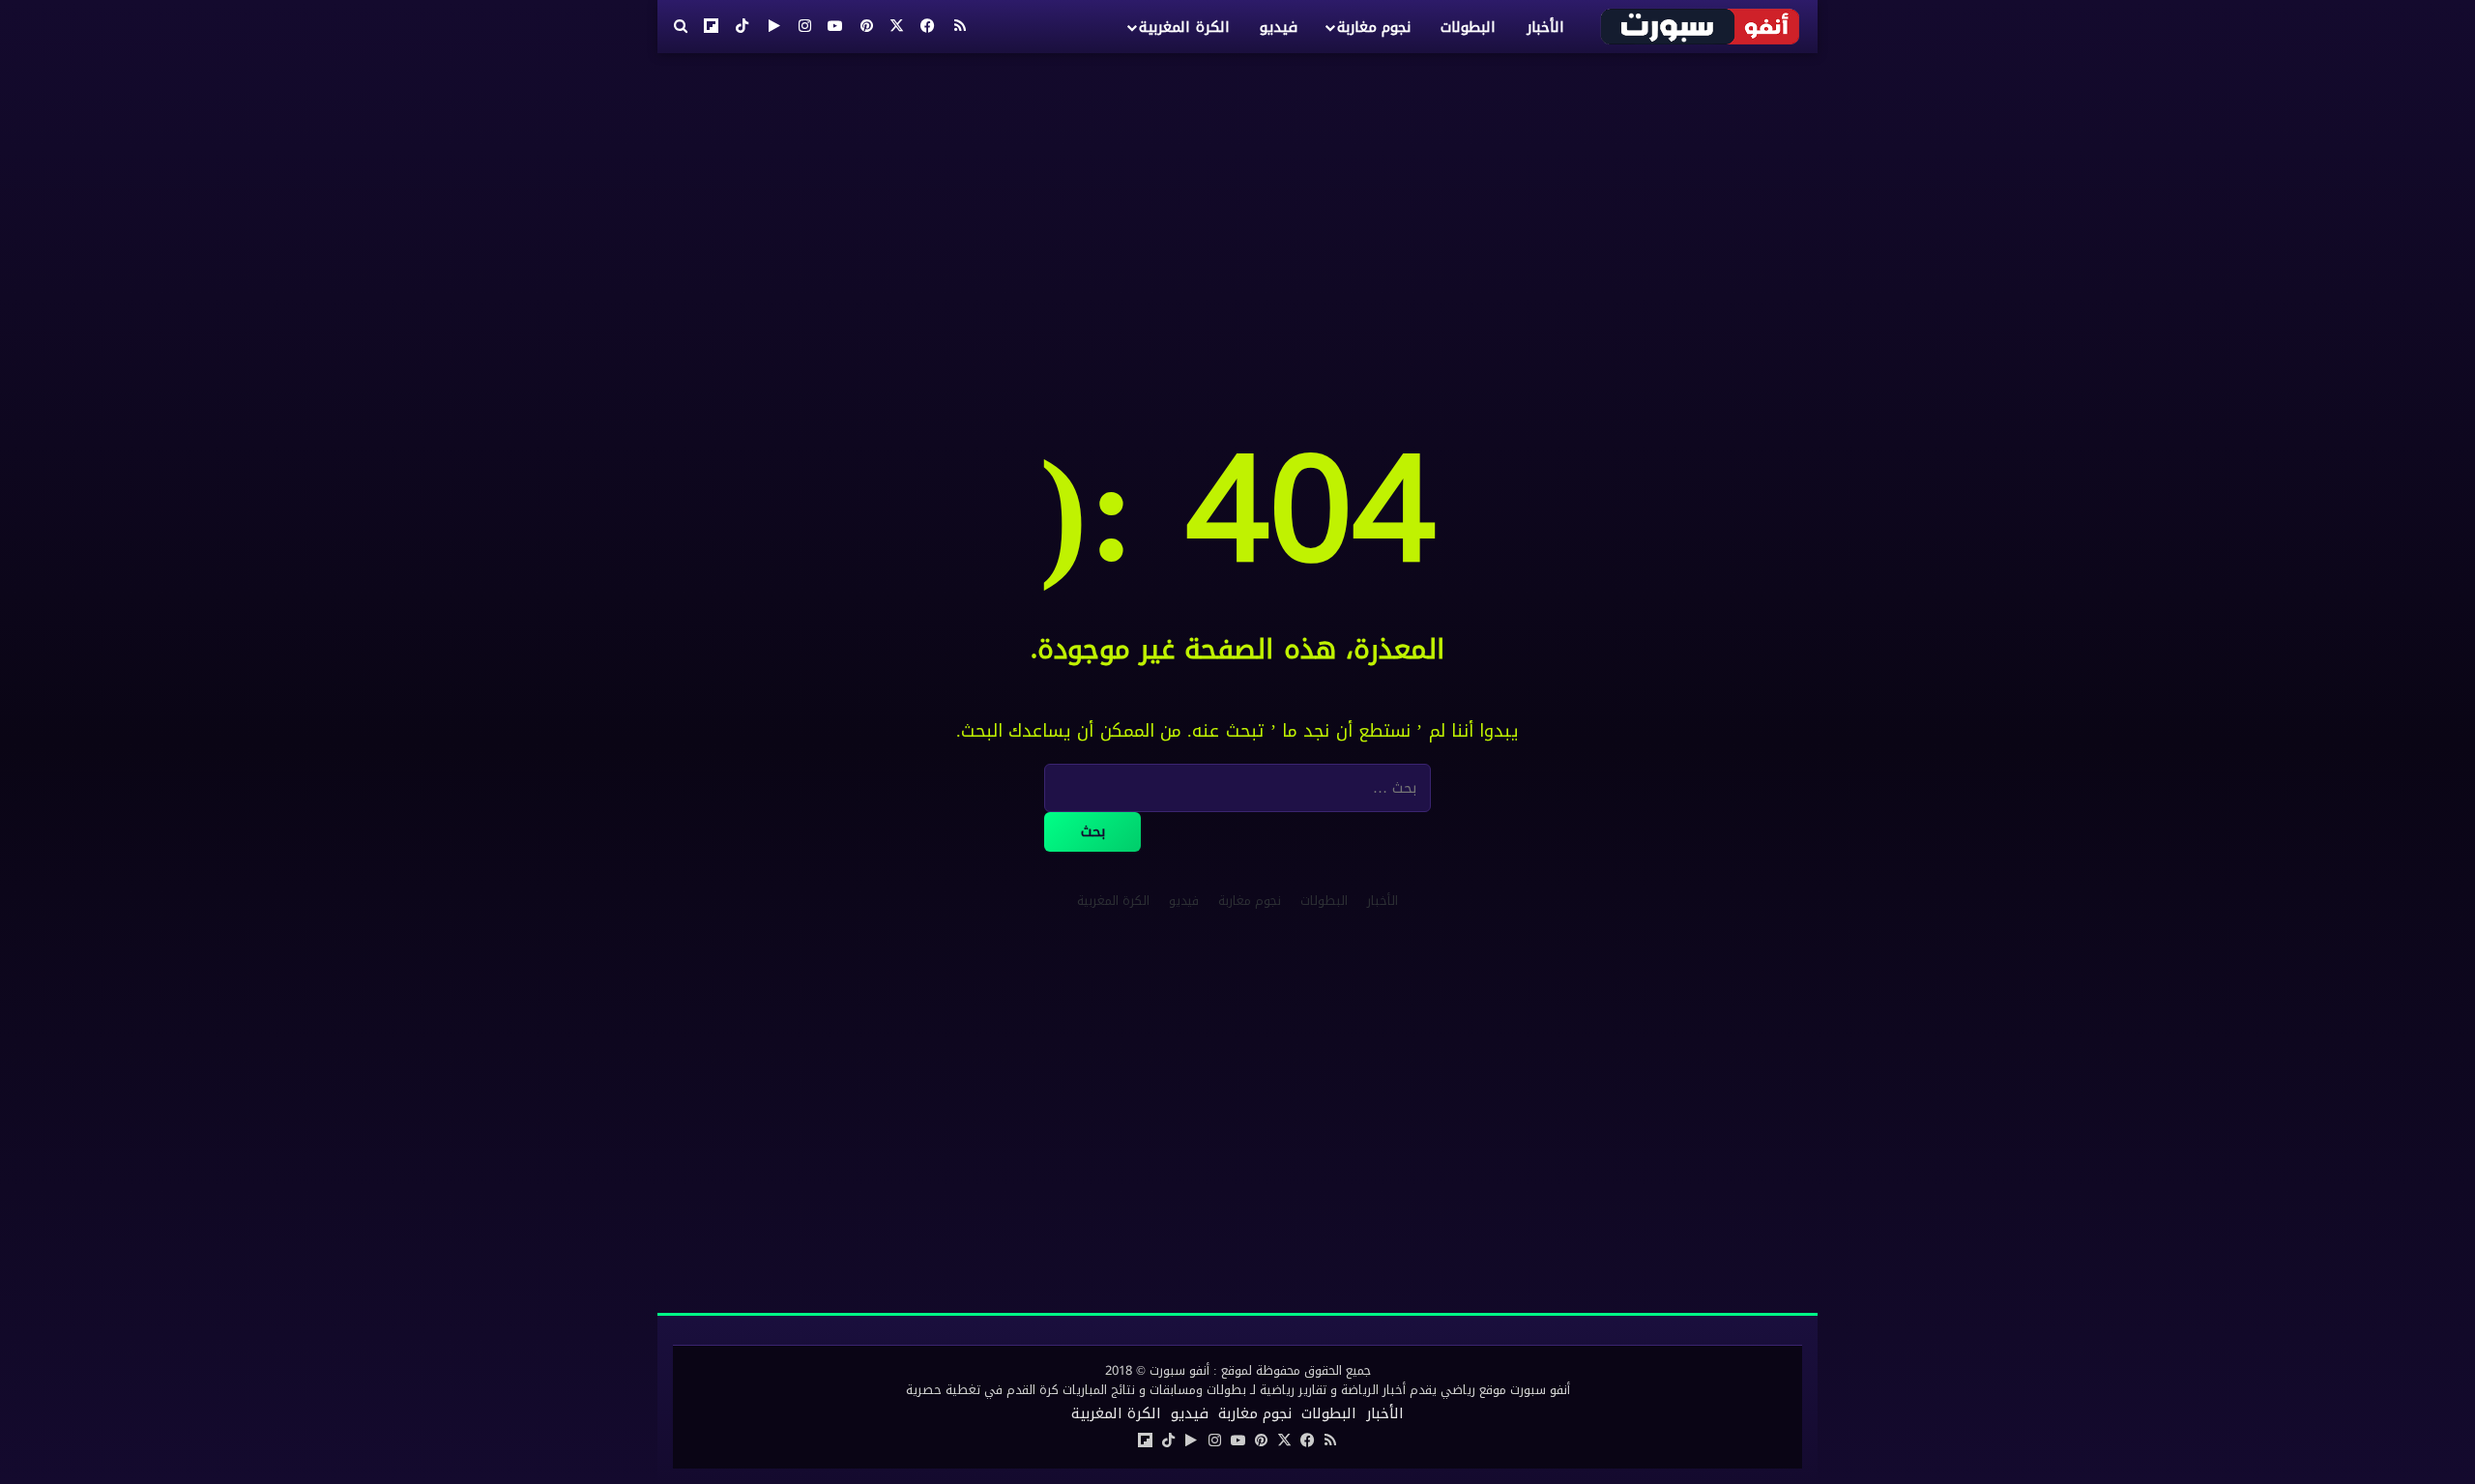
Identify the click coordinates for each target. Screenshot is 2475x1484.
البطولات (1468, 27)
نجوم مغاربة (1374, 27)
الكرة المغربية (1184, 27)
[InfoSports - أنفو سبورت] (1701, 26)
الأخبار (1545, 27)
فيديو (1279, 27)
